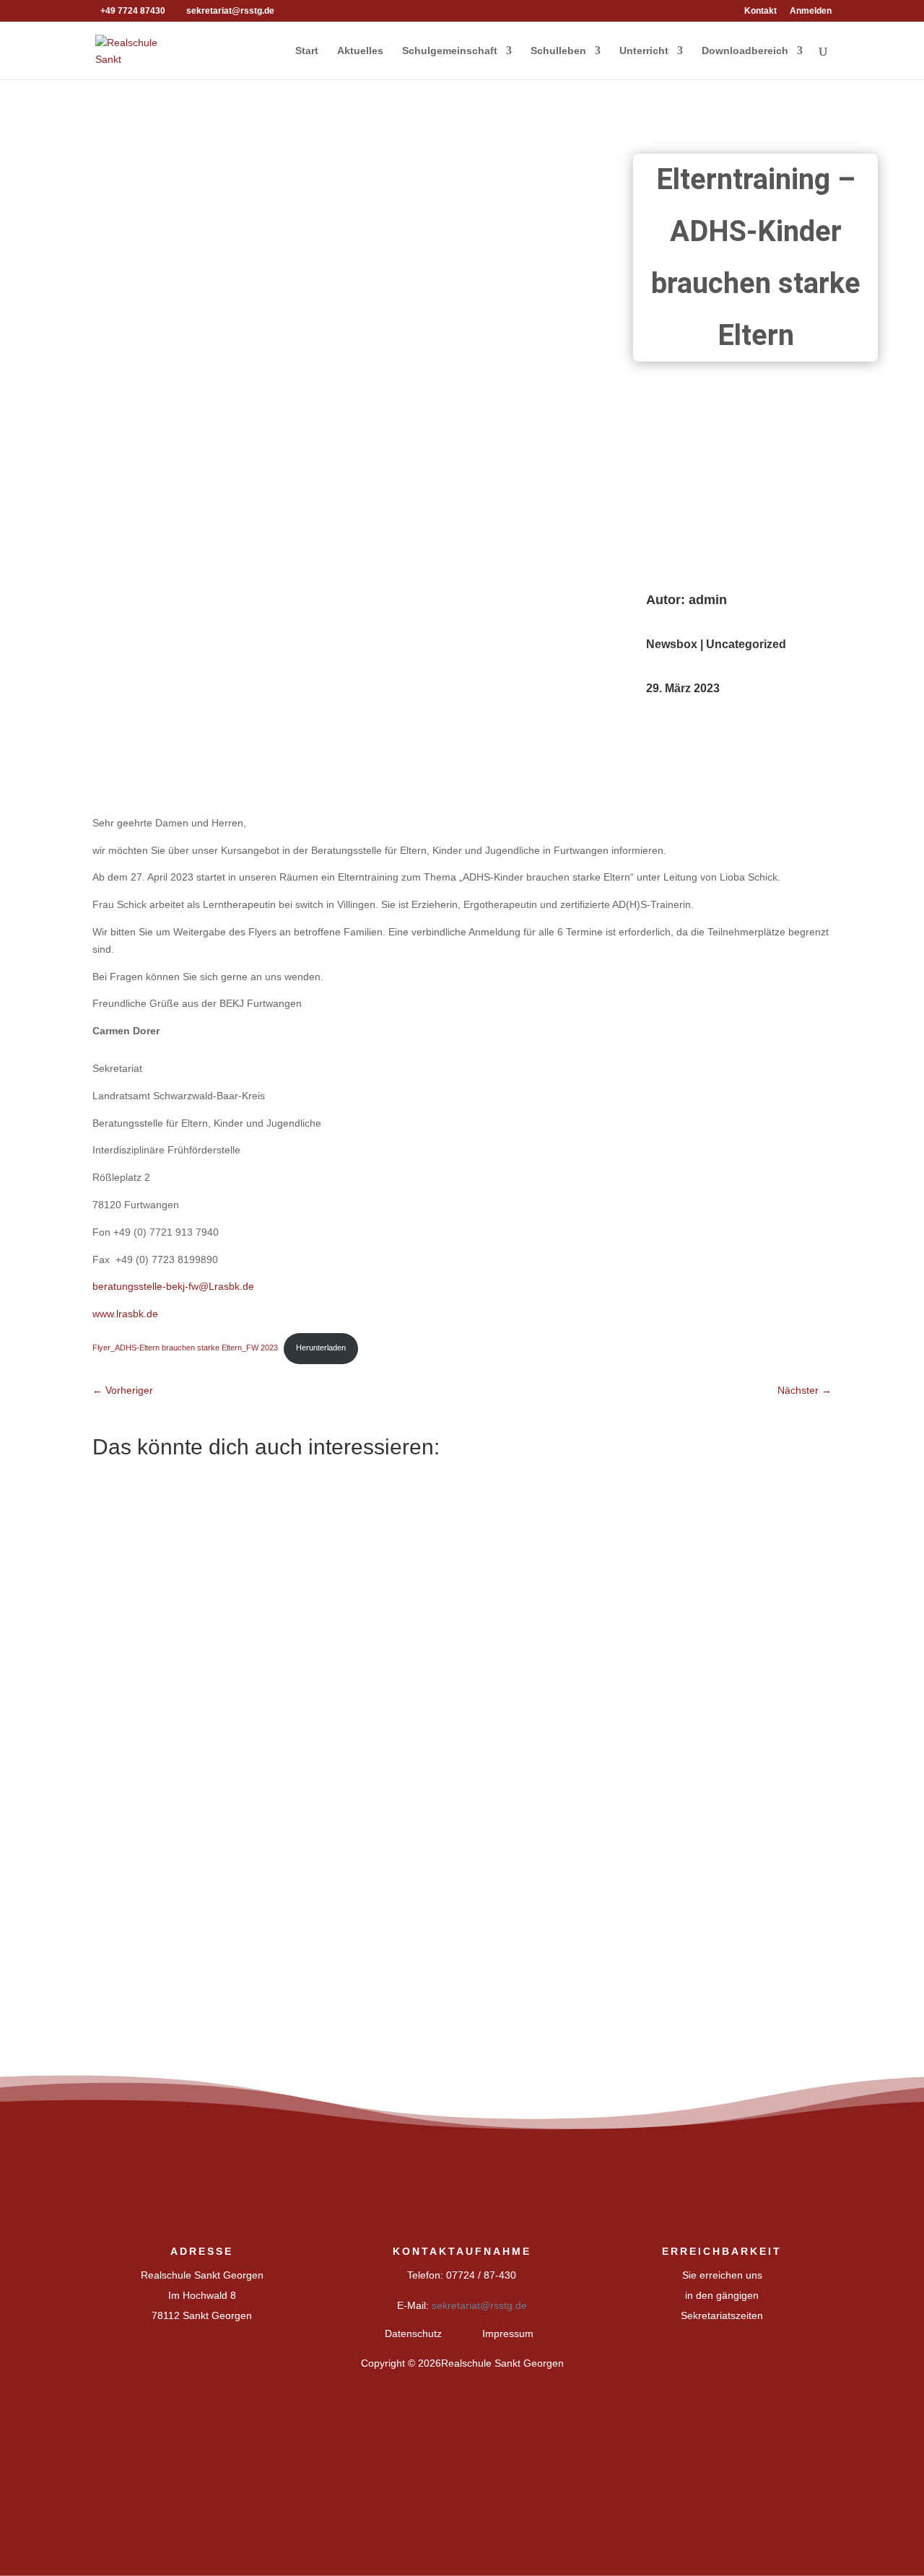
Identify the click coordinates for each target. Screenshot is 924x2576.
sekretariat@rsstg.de (479, 2305)
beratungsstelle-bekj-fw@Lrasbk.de (173, 1286)
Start (307, 51)
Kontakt (760, 11)
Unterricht (644, 51)
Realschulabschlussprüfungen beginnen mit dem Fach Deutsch (288, 1838)
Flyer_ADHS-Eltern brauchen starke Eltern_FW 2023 (185, 1348)
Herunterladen (321, 1348)
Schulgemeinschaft (450, 51)
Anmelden (811, 11)
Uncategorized (746, 644)
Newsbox (672, 644)
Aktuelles (360, 51)
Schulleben (558, 51)
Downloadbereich (745, 51)
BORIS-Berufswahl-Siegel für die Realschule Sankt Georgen (280, 1530)
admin (708, 600)
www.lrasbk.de (125, 1314)
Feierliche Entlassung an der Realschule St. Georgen (259, 1685)
